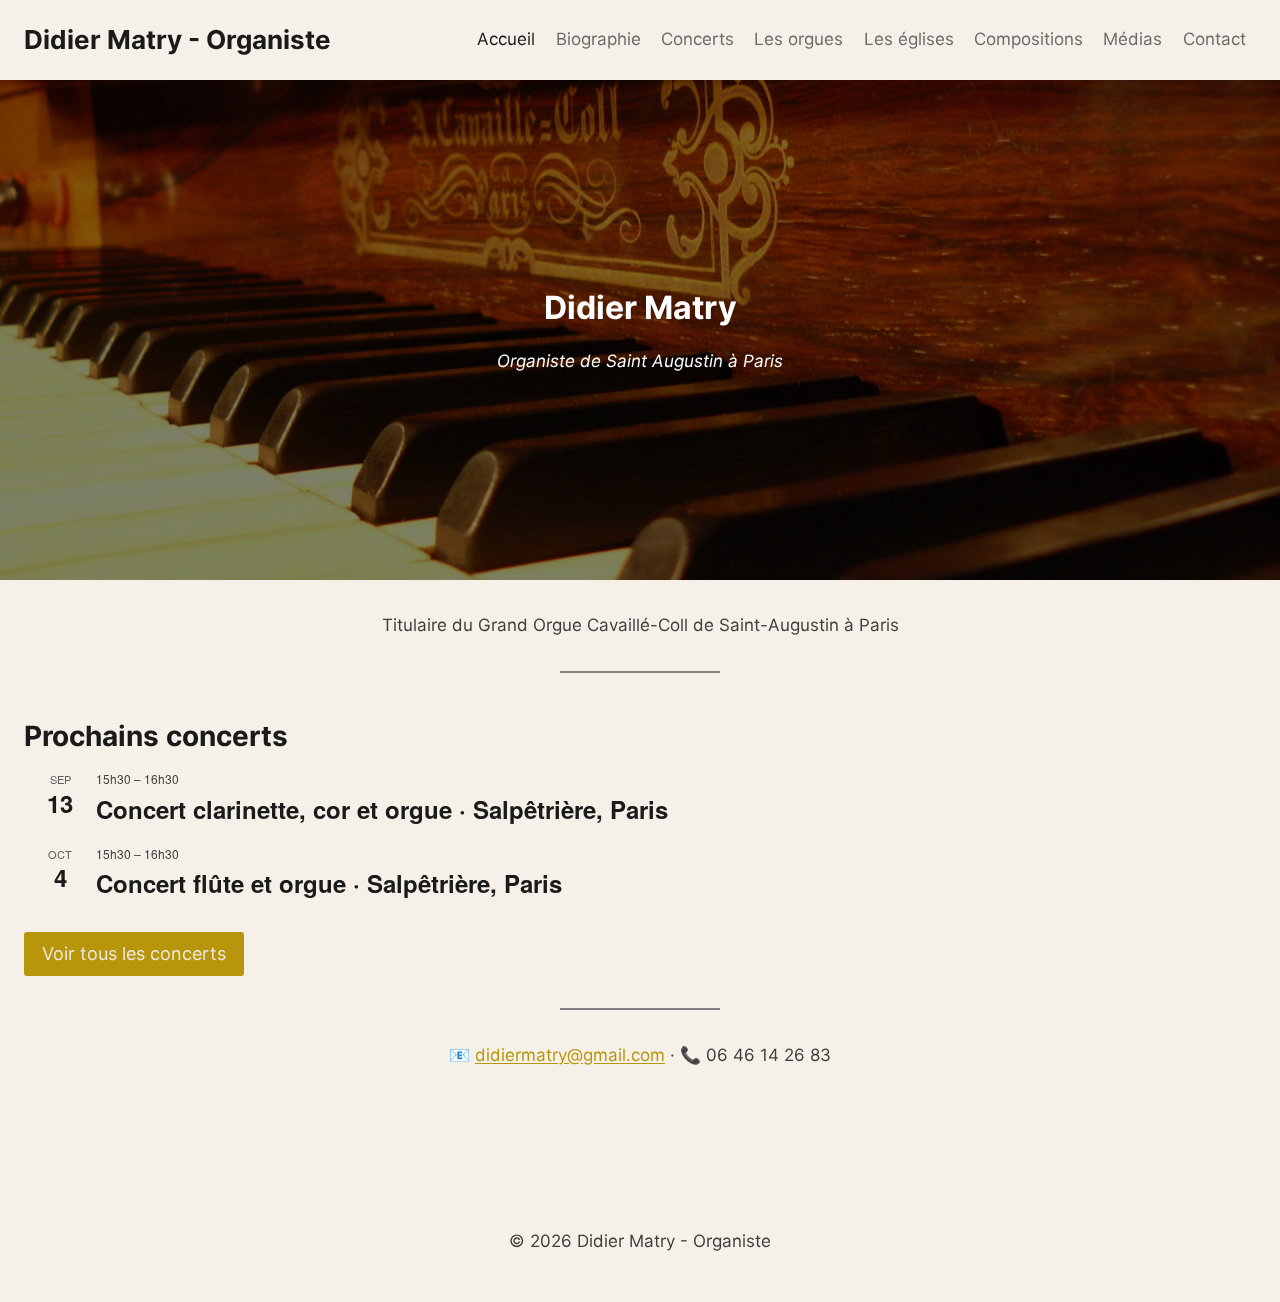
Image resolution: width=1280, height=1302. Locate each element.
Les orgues (798, 39)
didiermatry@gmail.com (570, 1055)
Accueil (506, 39)
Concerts (697, 39)
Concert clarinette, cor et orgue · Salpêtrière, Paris (382, 809)
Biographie (598, 39)
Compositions (1028, 39)
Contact (1214, 39)
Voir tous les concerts (134, 953)
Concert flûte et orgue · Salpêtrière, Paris (329, 883)
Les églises (909, 39)
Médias (1132, 39)
